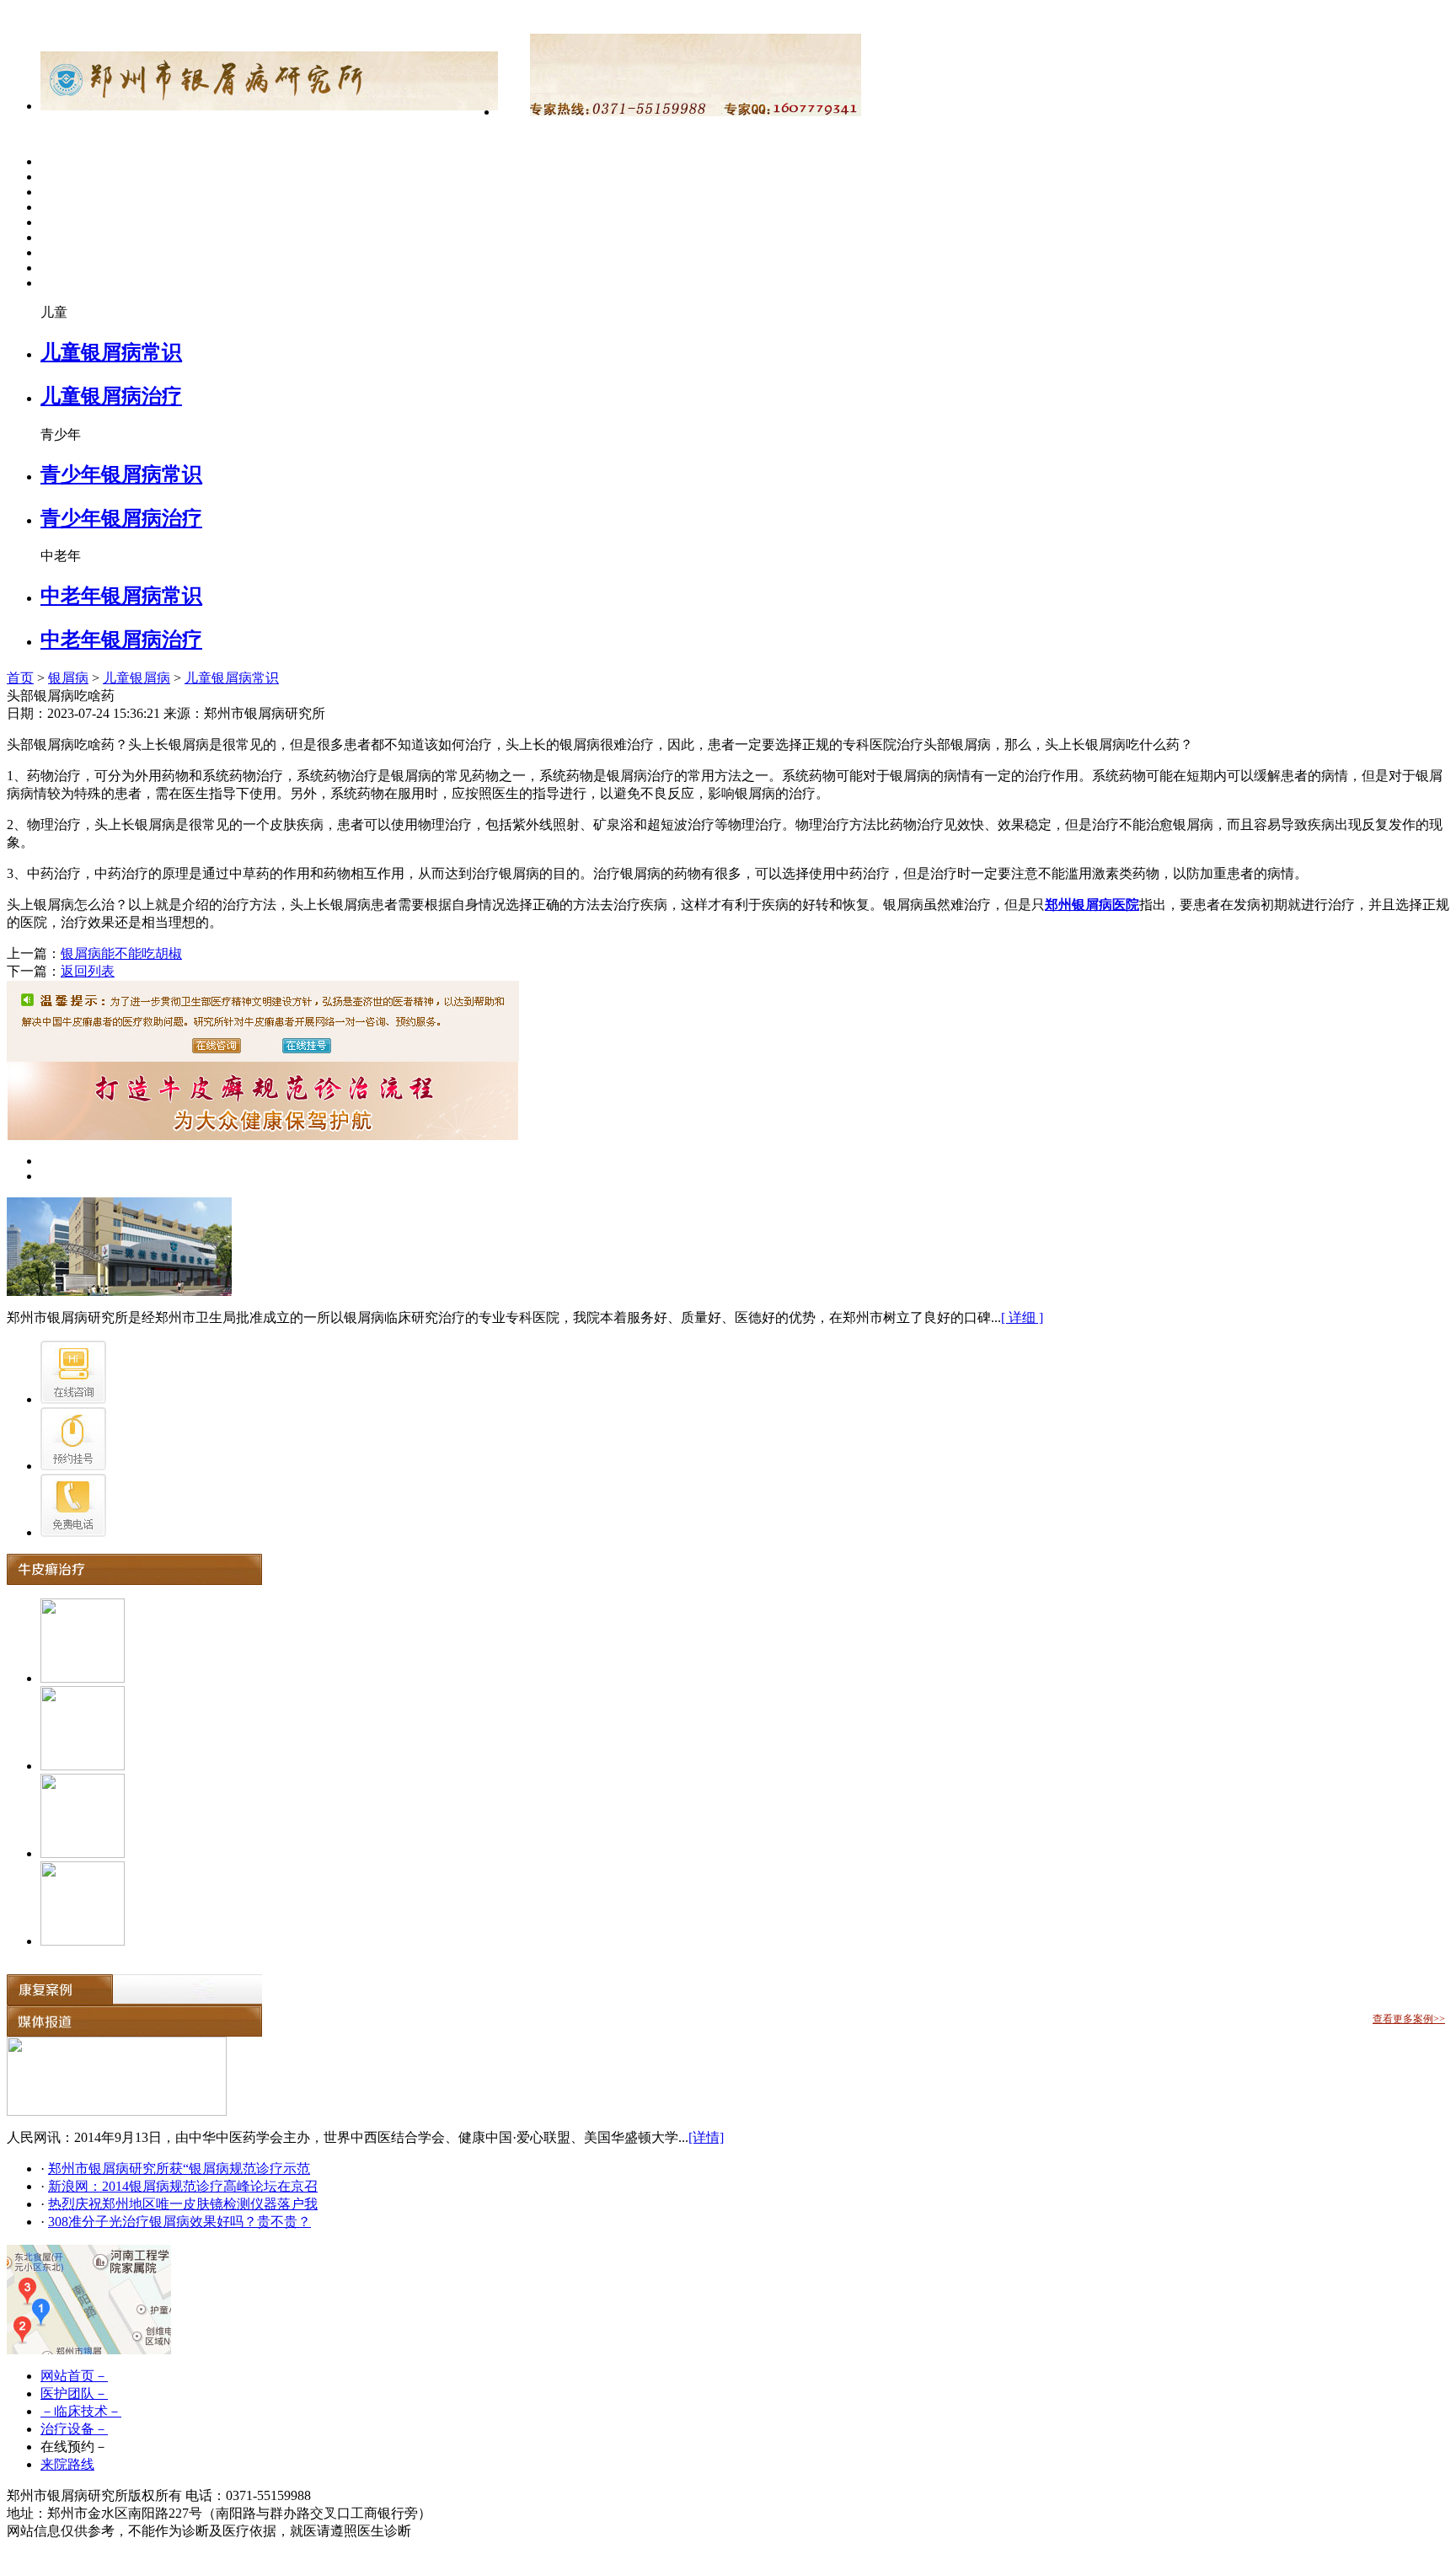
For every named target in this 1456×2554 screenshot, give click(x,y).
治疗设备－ (74, 2429)
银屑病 (68, 678)
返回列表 (88, 971)
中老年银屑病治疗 (121, 640)
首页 (20, 678)
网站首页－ (74, 2376)
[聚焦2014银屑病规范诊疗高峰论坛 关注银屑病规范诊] (117, 2111)
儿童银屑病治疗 (111, 396)
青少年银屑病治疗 (121, 518)
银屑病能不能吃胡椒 (121, 953)
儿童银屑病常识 (111, 352)
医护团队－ (74, 2393)
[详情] (706, 2137)
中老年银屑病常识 (121, 596)
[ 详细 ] (1022, 1317)
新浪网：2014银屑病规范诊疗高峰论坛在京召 (183, 2186)
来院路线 (67, 2464)
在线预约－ (74, 2447)
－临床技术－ (81, 2411)
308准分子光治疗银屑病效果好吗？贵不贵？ (179, 2222)
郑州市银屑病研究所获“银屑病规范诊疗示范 (179, 2168)
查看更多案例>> (1409, 2019)
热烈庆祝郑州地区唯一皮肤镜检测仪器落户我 (183, 2204)
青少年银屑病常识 (121, 474)
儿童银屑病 (136, 678)
